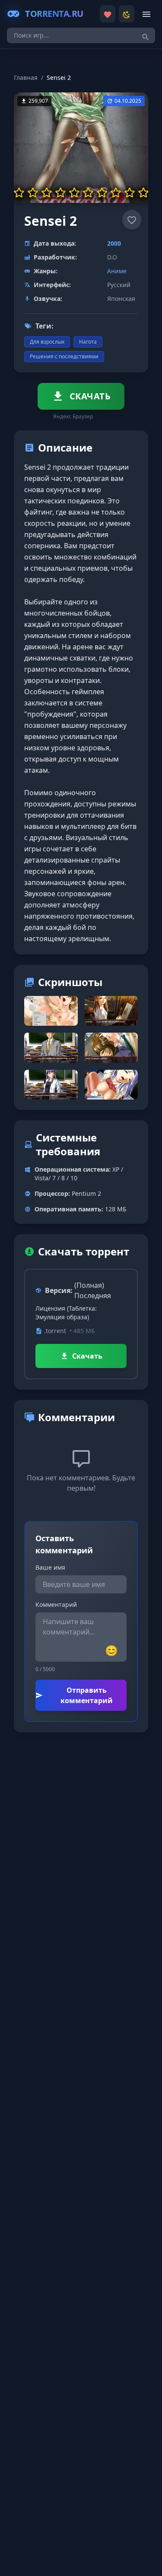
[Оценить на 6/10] (88, 193)
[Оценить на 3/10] (47, 193)
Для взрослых (47, 342)
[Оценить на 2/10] (33, 193)
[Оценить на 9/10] (130, 193)
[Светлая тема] (127, 14)
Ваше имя (50, 1567)
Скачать (87, 1356)
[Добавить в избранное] (132, 220)
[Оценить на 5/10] (74, 193)
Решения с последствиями (64, 356)
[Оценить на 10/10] (143, 193)
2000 (114, 243)
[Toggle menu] (146, 14)
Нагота (88, 342)
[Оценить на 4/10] (60, 193)
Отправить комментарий (87, 1695)
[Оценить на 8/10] (116, 193)
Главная (26, 77)
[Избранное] (108, 14)
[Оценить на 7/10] (102, 193)
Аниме (117, 271)
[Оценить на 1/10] (19, 193)
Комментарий (56, 1604)
